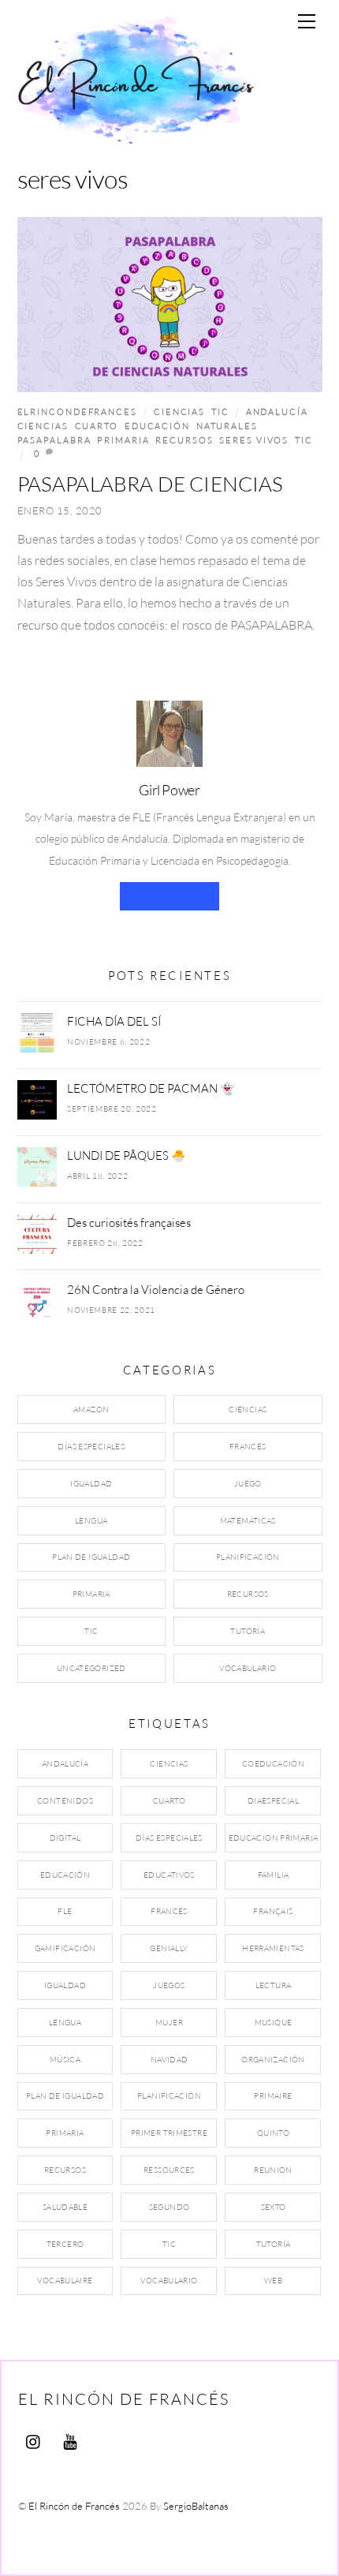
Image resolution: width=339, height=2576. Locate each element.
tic (304, 440)
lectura (274, 1985)
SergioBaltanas (196, 2506)
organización (273, 2060)
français (273, 1911)
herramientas (273, 1948)
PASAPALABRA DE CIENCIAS (151, 484)
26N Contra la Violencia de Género (156, 1289)
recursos (184, 440)
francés (169, 1911)
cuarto (97, 426)
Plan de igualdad (91, 1557)
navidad (169, 2060)
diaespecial (273, 1801)
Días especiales (91, 1447)
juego (248, 1484)
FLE (65, 1911)
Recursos (248, 1594)
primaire (273, 2096)
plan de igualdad (65, 2096)
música (65, 2060)
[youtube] (70, 2439)
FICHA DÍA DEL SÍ (114, 1021)
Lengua (91, 1521)
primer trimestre (169, 2133)
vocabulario (169, 2281)
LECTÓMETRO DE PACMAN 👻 (151, 1088)
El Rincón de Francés (74, 2506)
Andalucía (277, 411)
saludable (65, 2207)
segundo (169, 2207)
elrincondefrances (77, 411)
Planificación (248, 1557)
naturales (227, 426)
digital (65, 1838)
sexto (274, 2207)
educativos (169, 1875)
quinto (273, 2133)
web (273, 2281)
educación (157, 426)
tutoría (274, 2244)
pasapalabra (54, 440)
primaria (123, 440)
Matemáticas (248, 1521)
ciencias (43, 426)
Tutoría (248, 1631)
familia (274, 1875)
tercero (65, 2244)
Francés (248, 1447)
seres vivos (254, 440)
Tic (220, 411)
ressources (169, 2170)
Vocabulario (248, 1668)
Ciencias (179, 411)
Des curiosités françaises (129, 1222)
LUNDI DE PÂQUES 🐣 (127, 1155)
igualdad (65, 1985)
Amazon (91, 1410)
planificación (169, 2096)
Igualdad (91, 1484)
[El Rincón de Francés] (136, 136)
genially (169, 1948)
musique (274, 2023)
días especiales (169, 1838)
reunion (273, 2170)
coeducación (273, 1764)
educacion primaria (274, 1838)
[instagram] (34, 2439)
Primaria (91, 1594)
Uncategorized (91, 1668)
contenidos (65, 1801)
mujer (169, 2023)
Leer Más (169, 896)
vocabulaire (65, 2281)
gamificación (65, 1948)
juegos (169, 1985)
